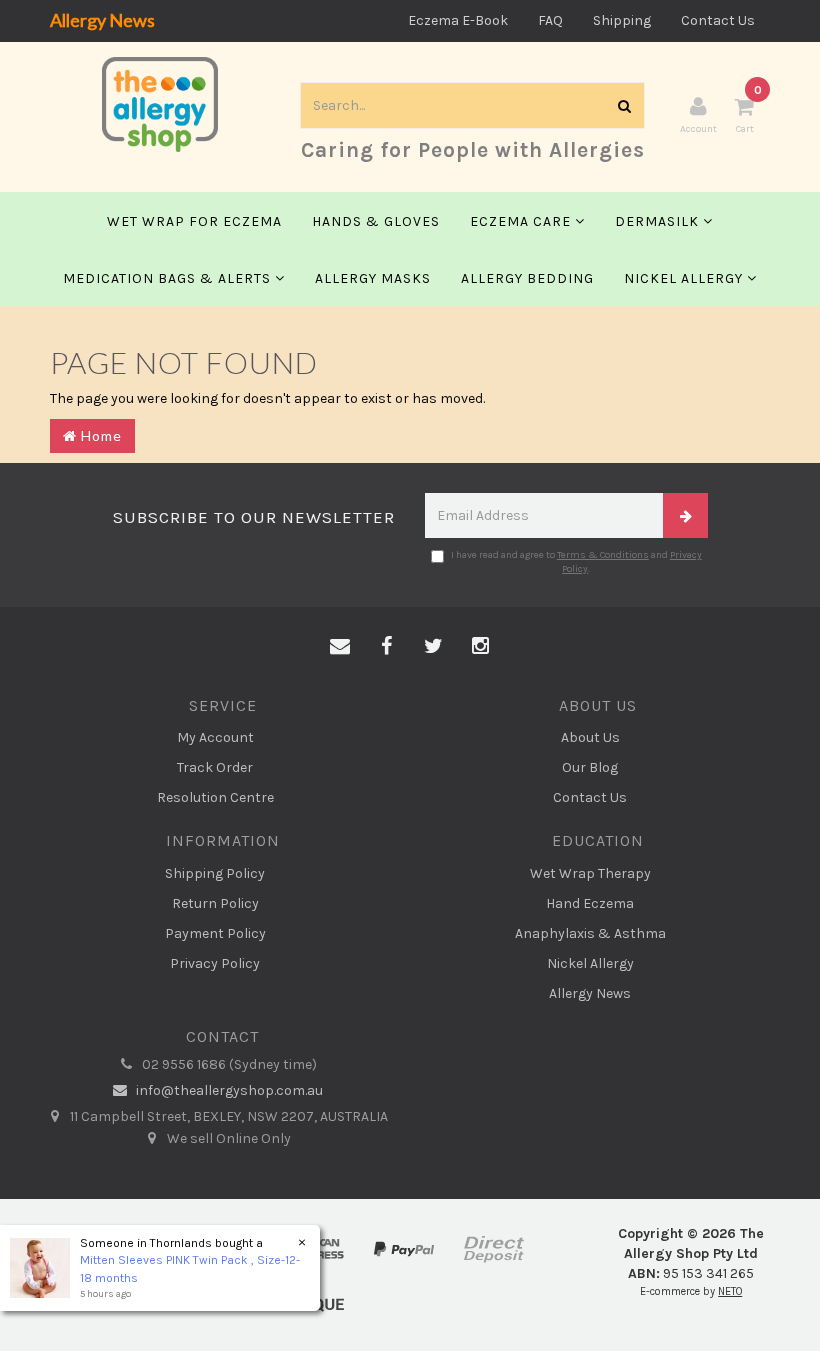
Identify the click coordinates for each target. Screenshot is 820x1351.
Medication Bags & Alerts (169, 278)
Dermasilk (659, 221)
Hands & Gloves (376, 221)
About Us (590, 737)
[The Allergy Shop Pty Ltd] (159, 103)
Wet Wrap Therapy (590, 873)
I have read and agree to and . (576, 562)
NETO (730, 1291)
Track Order (215, 767)
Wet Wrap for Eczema (194, 221)
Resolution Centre (215, 797)
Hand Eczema (590, 903)
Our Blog (590, 767)
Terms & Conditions (603, 555)
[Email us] (340, 647)
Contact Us (718, 20)
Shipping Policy (215, 873)
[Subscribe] (685, 515)
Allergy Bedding (527, 278)
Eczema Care (522, 221)
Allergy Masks (373, 278)
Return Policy (215, 903)
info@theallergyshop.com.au (228, 1090)
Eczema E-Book (458, 20)
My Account (215, 737)
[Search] (625, 105)
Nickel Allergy (685, 278)
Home (99, 435)
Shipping (622, 20)
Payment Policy (215, 933)
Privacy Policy (215, 963)
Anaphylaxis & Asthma (590, 933)
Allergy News (102, 20)
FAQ (550, 20)
